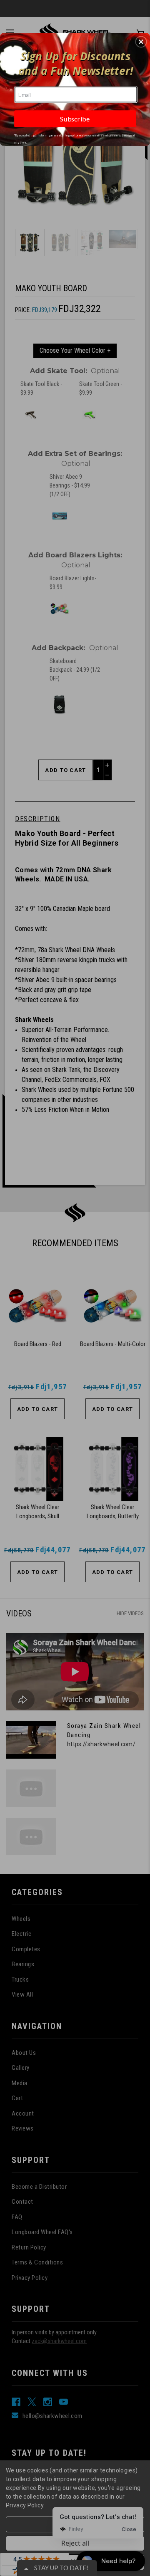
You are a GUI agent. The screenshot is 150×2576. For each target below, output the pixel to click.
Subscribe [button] (75, 119)
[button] (141, 42)
